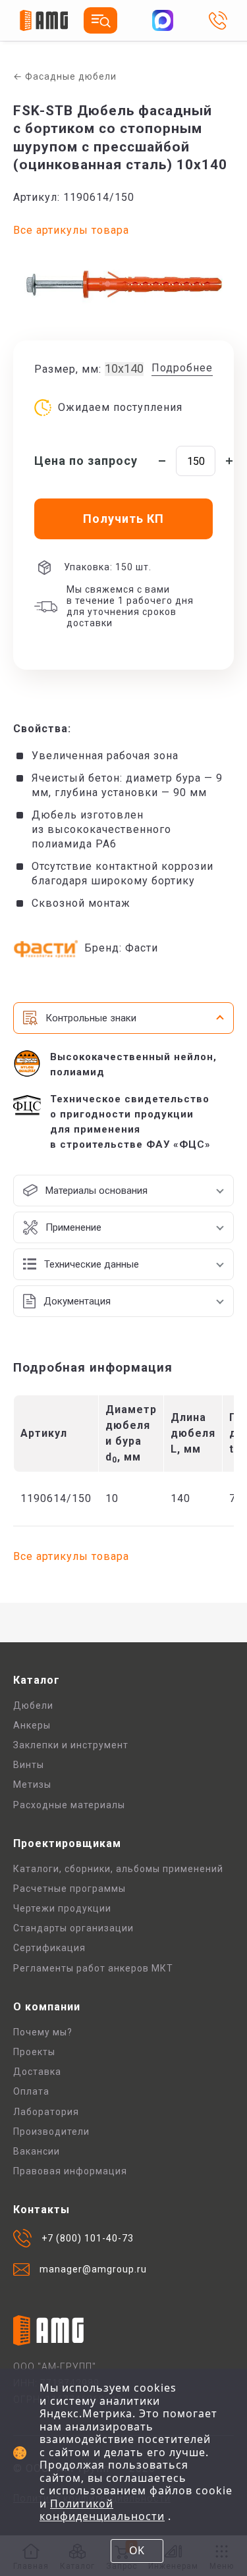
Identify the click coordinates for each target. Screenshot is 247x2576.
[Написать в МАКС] (163, 20)
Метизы (32, 1784)
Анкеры (32, 1725)
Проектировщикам (67, 1843)
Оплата (31, 2091)
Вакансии (37, 2151)
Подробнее (182, 368)
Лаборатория (46, 2112)
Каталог (37, 1680)
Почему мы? (43, 2032)
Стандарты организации (73, 1928)
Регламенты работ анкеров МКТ (93, 1968)
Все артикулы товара (71, 230)
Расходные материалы (69, 1805)
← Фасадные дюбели (65, 76)
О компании (47, 2007)
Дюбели (33, 1705)
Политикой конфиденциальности (102, 2510)
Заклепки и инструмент (71, 1745)
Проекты (34, 2052)
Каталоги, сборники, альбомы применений (118, 1869)
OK (137, 2550)
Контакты (41, 2210)
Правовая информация (70, 2171)
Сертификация (49, 1948)
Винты (29, 1765)
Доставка (37, 2072)
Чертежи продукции (62, 1908)
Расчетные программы (69, 1889)
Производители (51, 2132)
